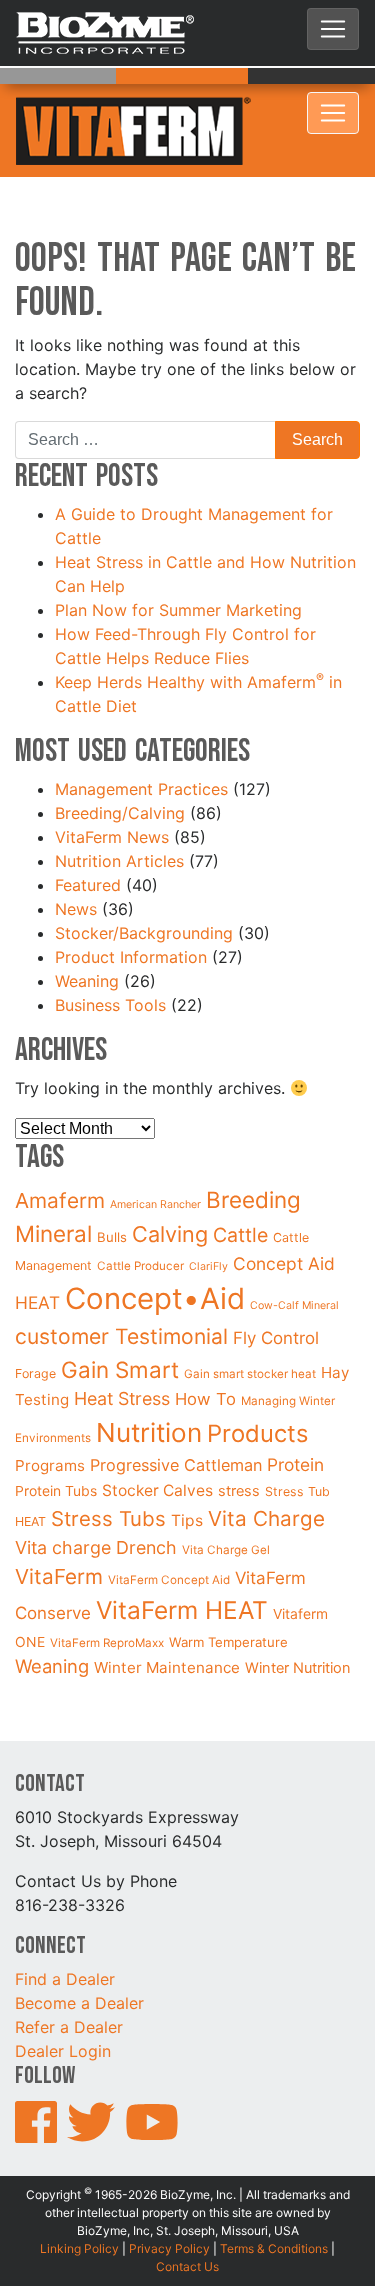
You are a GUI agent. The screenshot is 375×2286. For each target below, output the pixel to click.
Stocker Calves (157, 1439)
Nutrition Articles (119, 810)
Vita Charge (266, 1467)
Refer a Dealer (69, 1977)
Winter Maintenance (167, 1616)
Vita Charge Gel (226, 1499)
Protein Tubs (56, 1439)
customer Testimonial (121, 1285)
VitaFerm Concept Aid (169, 1530)
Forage (35, 1322)
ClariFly (208, 1215)
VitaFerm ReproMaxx (107, 1592)
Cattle (240, 1184)
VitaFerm (59, 1526)
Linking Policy (79, 2197)
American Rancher (155, 1154)
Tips (187, 1469)
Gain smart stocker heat (250, 1323)
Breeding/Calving (120, 762)
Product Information (131, 906)
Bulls (112, 1186)
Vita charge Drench (96, 1496)
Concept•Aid (155, 1247)
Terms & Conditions (274, 2197)
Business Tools (110, 954)
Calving (170, 1183)
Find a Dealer (65, 1929)
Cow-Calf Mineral (294, 1254)
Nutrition (149, 1381)
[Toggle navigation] (333, 29)
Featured (88, 834)
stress (239, 1440)
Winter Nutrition (298, 1617)
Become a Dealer (79, 1953)
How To (205, 1349)
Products (257, 1382)
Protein (295, 1413)
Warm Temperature (228, 1591)
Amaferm (60, 1150)
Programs (50, 1414)
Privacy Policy (169, 2197)
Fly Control (276, 1287)
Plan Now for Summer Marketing (181, 559)
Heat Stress (122, 1348)
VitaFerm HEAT (182, 1560)
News (76, 858)
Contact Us (187, 2215)
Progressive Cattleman (176, 1414)
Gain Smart (120, 1318)
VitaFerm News (112, 786)
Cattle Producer (140, 1215)
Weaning (87, 930)
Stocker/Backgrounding (144, 882)
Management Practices (141, 738)
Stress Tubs (108, 1467)
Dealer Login (63, 2001)
